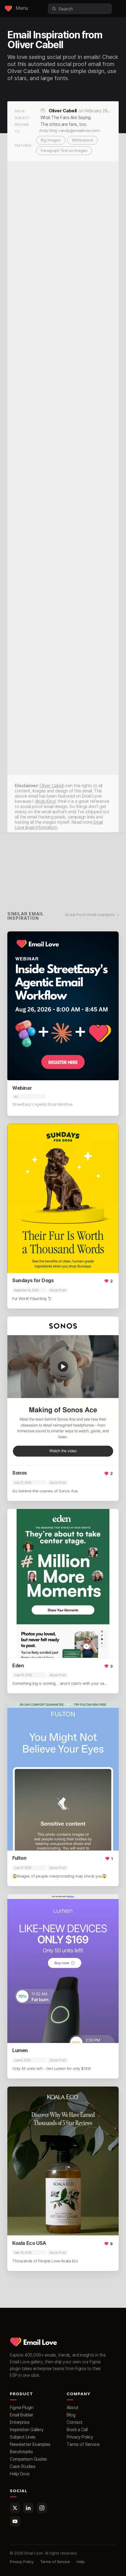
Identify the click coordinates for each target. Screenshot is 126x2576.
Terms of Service (83, 2444)
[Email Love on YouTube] (15, 2521)
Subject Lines (23, 2437)
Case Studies (22, 2466)
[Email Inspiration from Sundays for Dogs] (63, 1198)
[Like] (109, 1283)
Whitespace (83, 140)
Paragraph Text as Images (64, 151)
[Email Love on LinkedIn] (28, 2508)
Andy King (45, 801)
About (73, 2407)
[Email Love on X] (15, 2508)
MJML (37, 1130)
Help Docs (20, 2474)
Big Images (51, 140)
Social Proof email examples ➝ (92, 915)
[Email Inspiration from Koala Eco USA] (63, 2161)
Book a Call (77, 2429)
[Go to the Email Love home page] (8, 9)
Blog (71, 2415)
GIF (52, 1130)
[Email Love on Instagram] (42, 2508)
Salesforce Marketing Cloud (37, 1901)
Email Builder (22, 2415)
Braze (18, 1323)
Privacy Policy (80, 2437)
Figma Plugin (22, 2407)
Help (80, 2562)
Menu (22, 8)
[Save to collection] (96, 1283)
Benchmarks (21, 2452)
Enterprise (20, 2422)
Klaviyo (19, 1130)
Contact (75, 2422)
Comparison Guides (28, 2459)
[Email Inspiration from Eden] (63, 1583)
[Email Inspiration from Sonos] (63, 1391)
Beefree (37, 1323)
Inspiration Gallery (27, 2429)
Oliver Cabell (63, 111)
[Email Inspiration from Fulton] (63, 1776)
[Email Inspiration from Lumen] (63, 1969)
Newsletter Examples (30, 2444)
